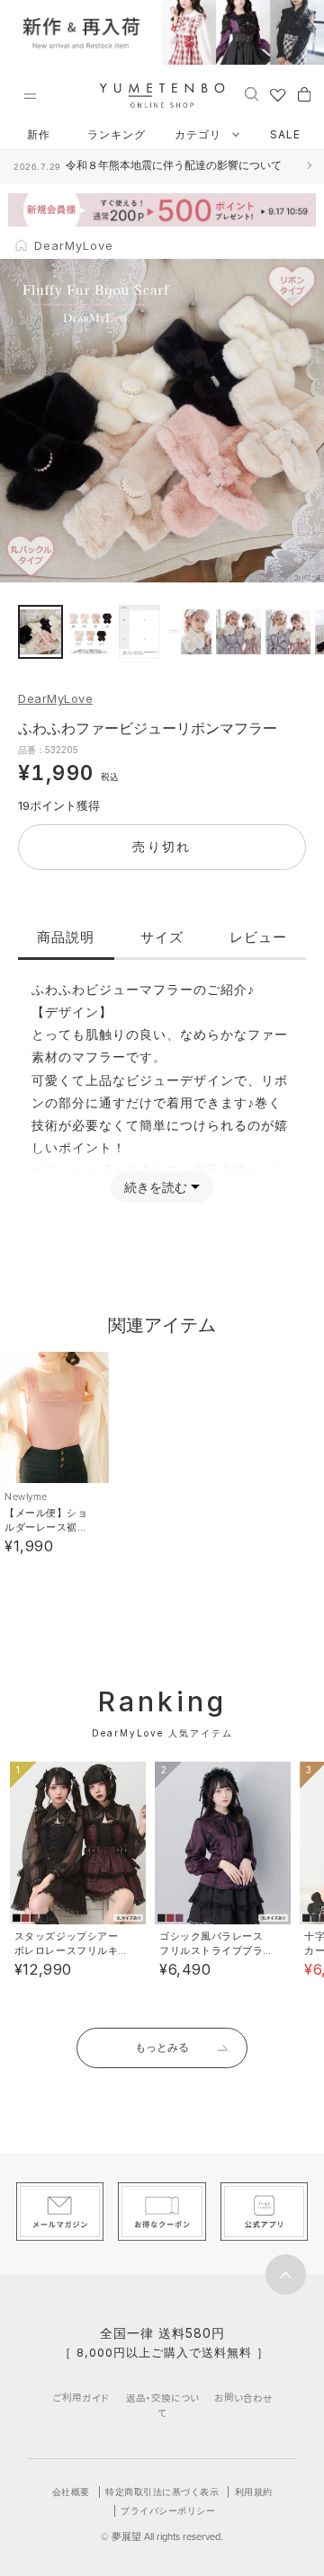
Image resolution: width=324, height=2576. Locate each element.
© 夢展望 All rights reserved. (162, 2536)
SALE (285, 134)
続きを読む (156, 1187)
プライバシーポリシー (168, 2510)
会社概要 (71, 2492)
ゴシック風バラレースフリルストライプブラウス (211, 1950)
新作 (39, 134)
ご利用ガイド (81, 2398)
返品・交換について (162, 2405)
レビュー (258, 937)
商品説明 (66, 937)
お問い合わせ (243, 2398)
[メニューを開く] (30, 96)
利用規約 (254, 2492)
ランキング (117, 134)
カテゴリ (200, 134)
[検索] (252, 93)
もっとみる (162, 2047)
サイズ (162, 937)
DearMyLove (55, 698)
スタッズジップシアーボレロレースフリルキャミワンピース (67, 1950)
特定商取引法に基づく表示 (162, 2492)
